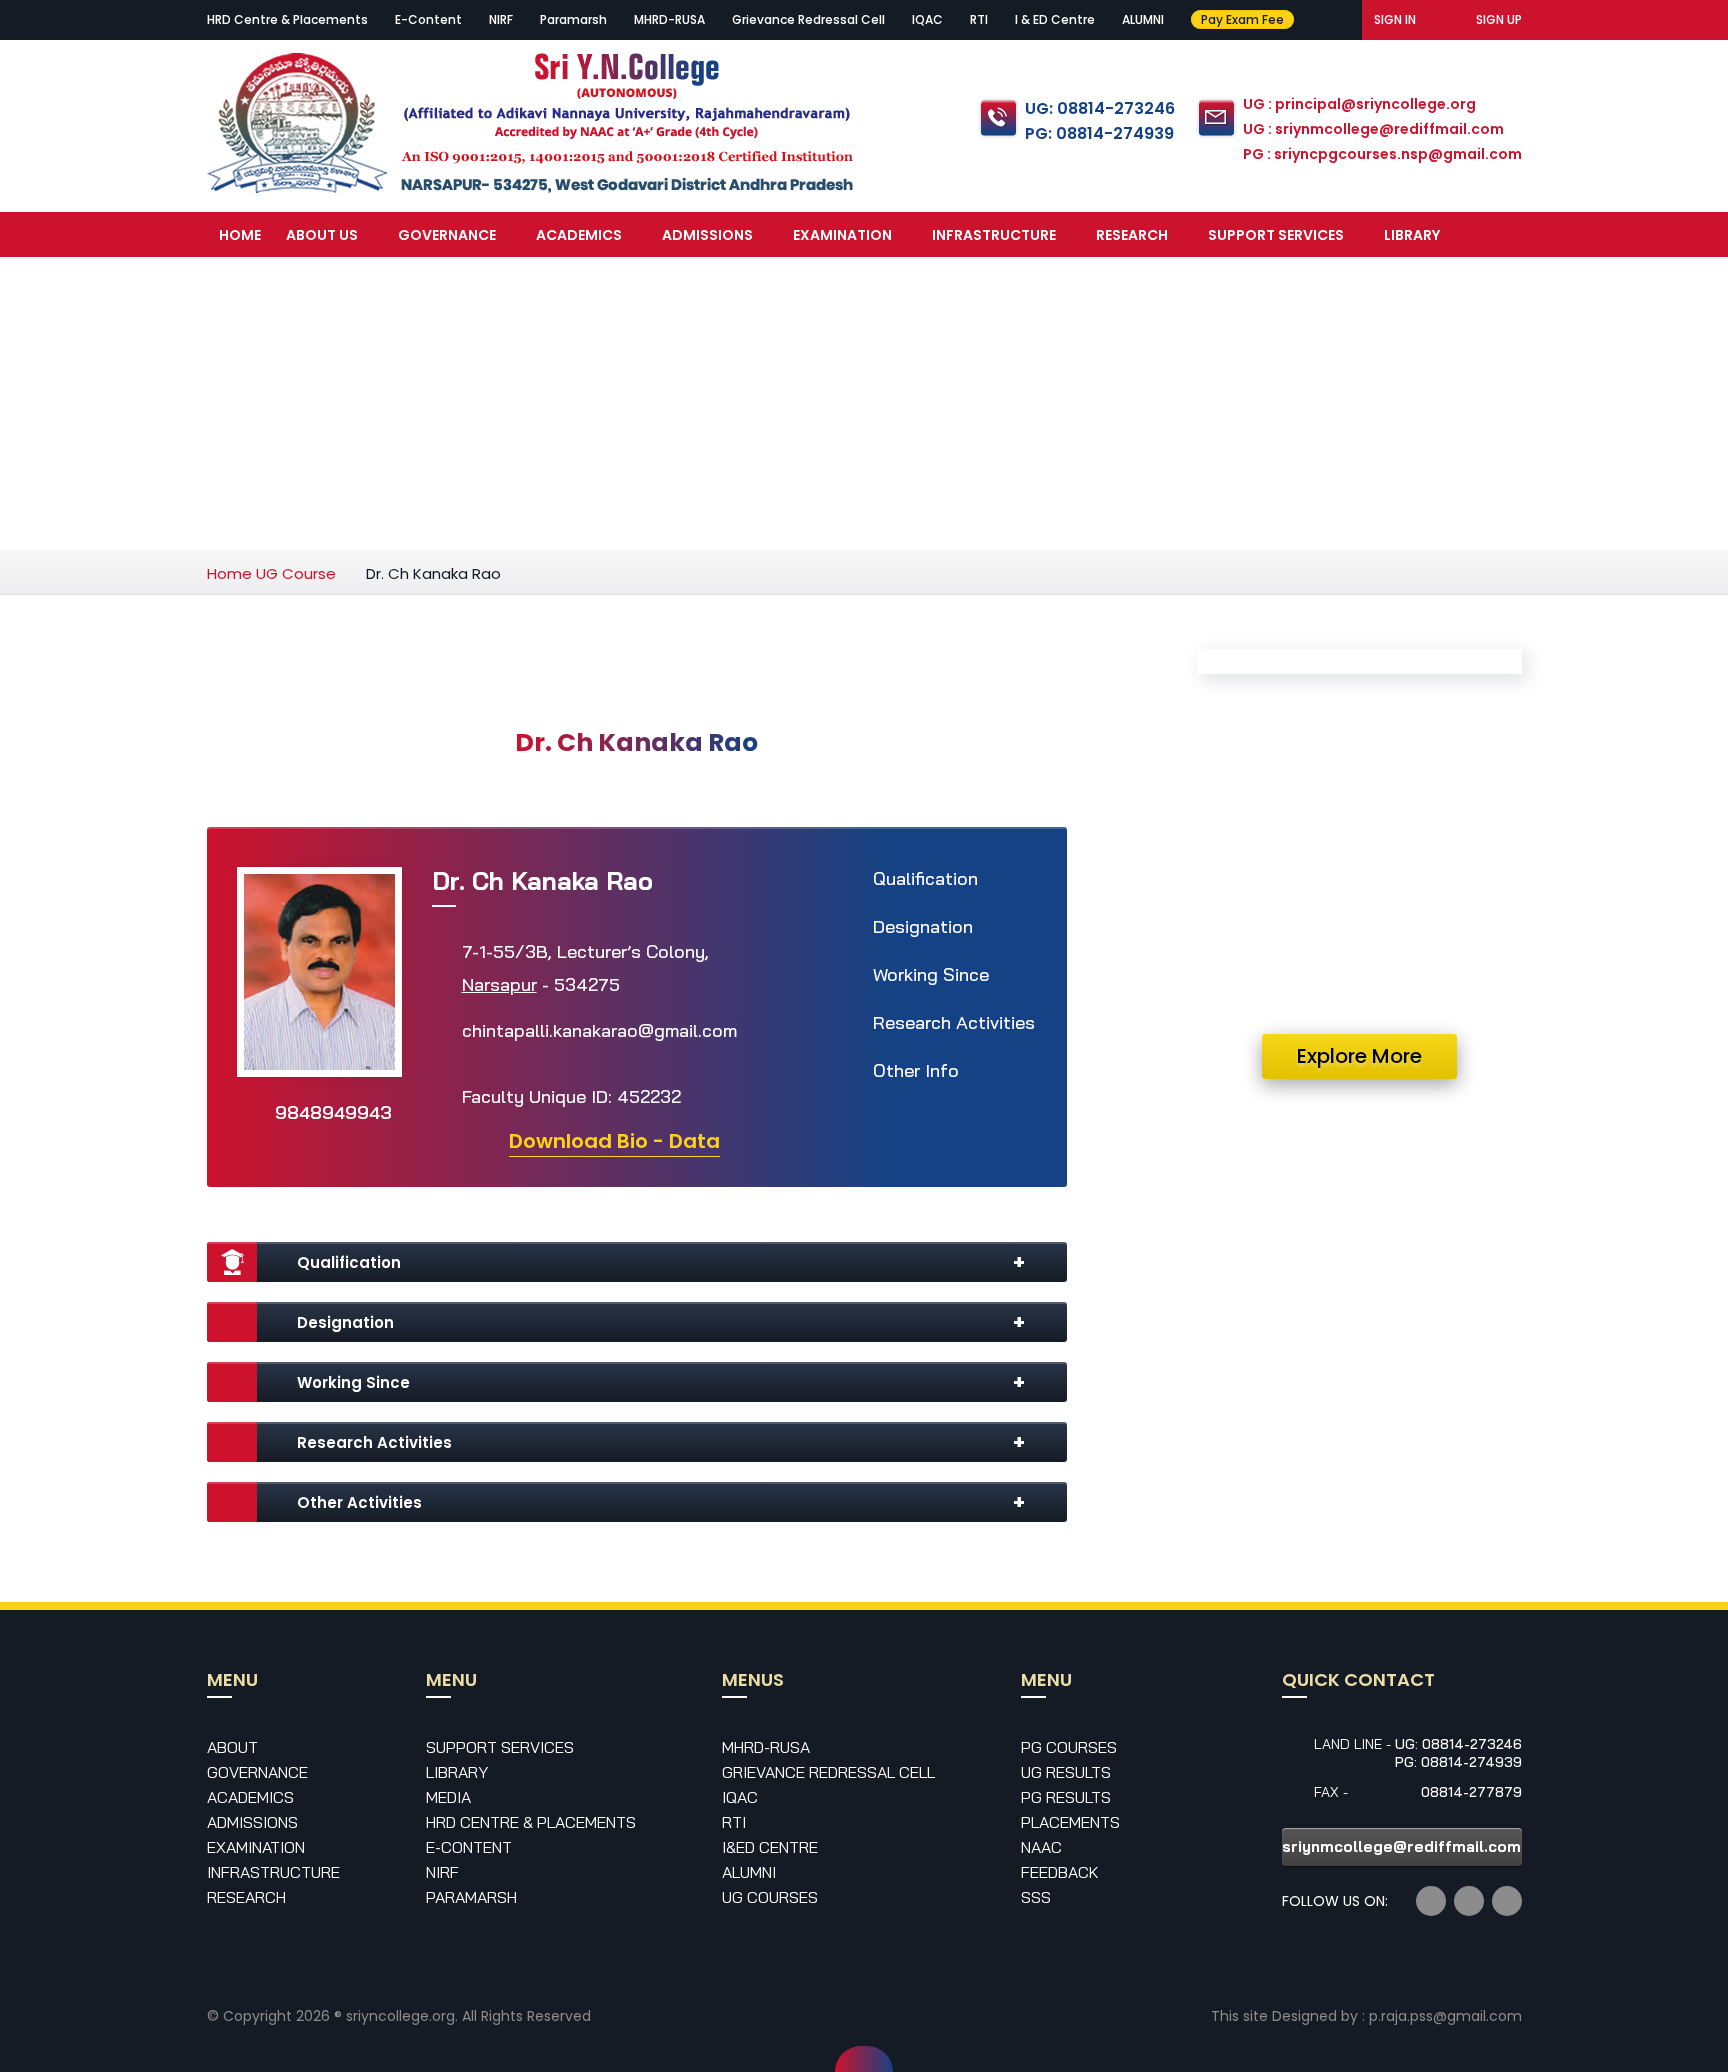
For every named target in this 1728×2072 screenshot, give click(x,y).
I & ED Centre (1055, 19)
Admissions (707, 235)
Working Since (931, 974)
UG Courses (770, 1897)
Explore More (1359, 1056)
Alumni (749, 1872)
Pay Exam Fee (1242, 19)
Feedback (1060, 1872)
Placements (1070, 1822)
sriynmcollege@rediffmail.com (1401, 1846)
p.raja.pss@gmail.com (1445, 2016)
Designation (923, 926)
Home (240, 235)
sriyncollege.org (400, 2016)
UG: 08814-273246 (1100, 108)
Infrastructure (994, 235)
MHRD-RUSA (669, 19)
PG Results (1066, 1797)
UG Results (1066, 1772)
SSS (1036, 1897)
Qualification (925, 878)
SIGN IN (1395, 19)
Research (1132, 235)
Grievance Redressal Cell (808, 19)
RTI (979, 19)
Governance (447, 235)
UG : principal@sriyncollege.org (1359, 104)
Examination (842, 235)
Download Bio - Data (614, 1141)
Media (241, 282)
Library (1412, 235)
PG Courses (1069, 1747)
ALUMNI (1143, 19)
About (232, 1747)
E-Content (428, 19)
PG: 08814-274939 (1099, 133)
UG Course (296, 573)
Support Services (1276, 235)
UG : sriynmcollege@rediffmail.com (1373, 129)
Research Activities (954, 1022)
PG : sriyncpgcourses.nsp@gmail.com (1382, 154)
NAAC (1041, 1847)
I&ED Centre (770, 1847)
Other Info (916, 1070)
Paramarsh (573, 19)
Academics (579, 235)
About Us (322, 235)
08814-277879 (1471, 1792)
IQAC (927, 19)
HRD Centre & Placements (287, 19)
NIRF (501, 19)
